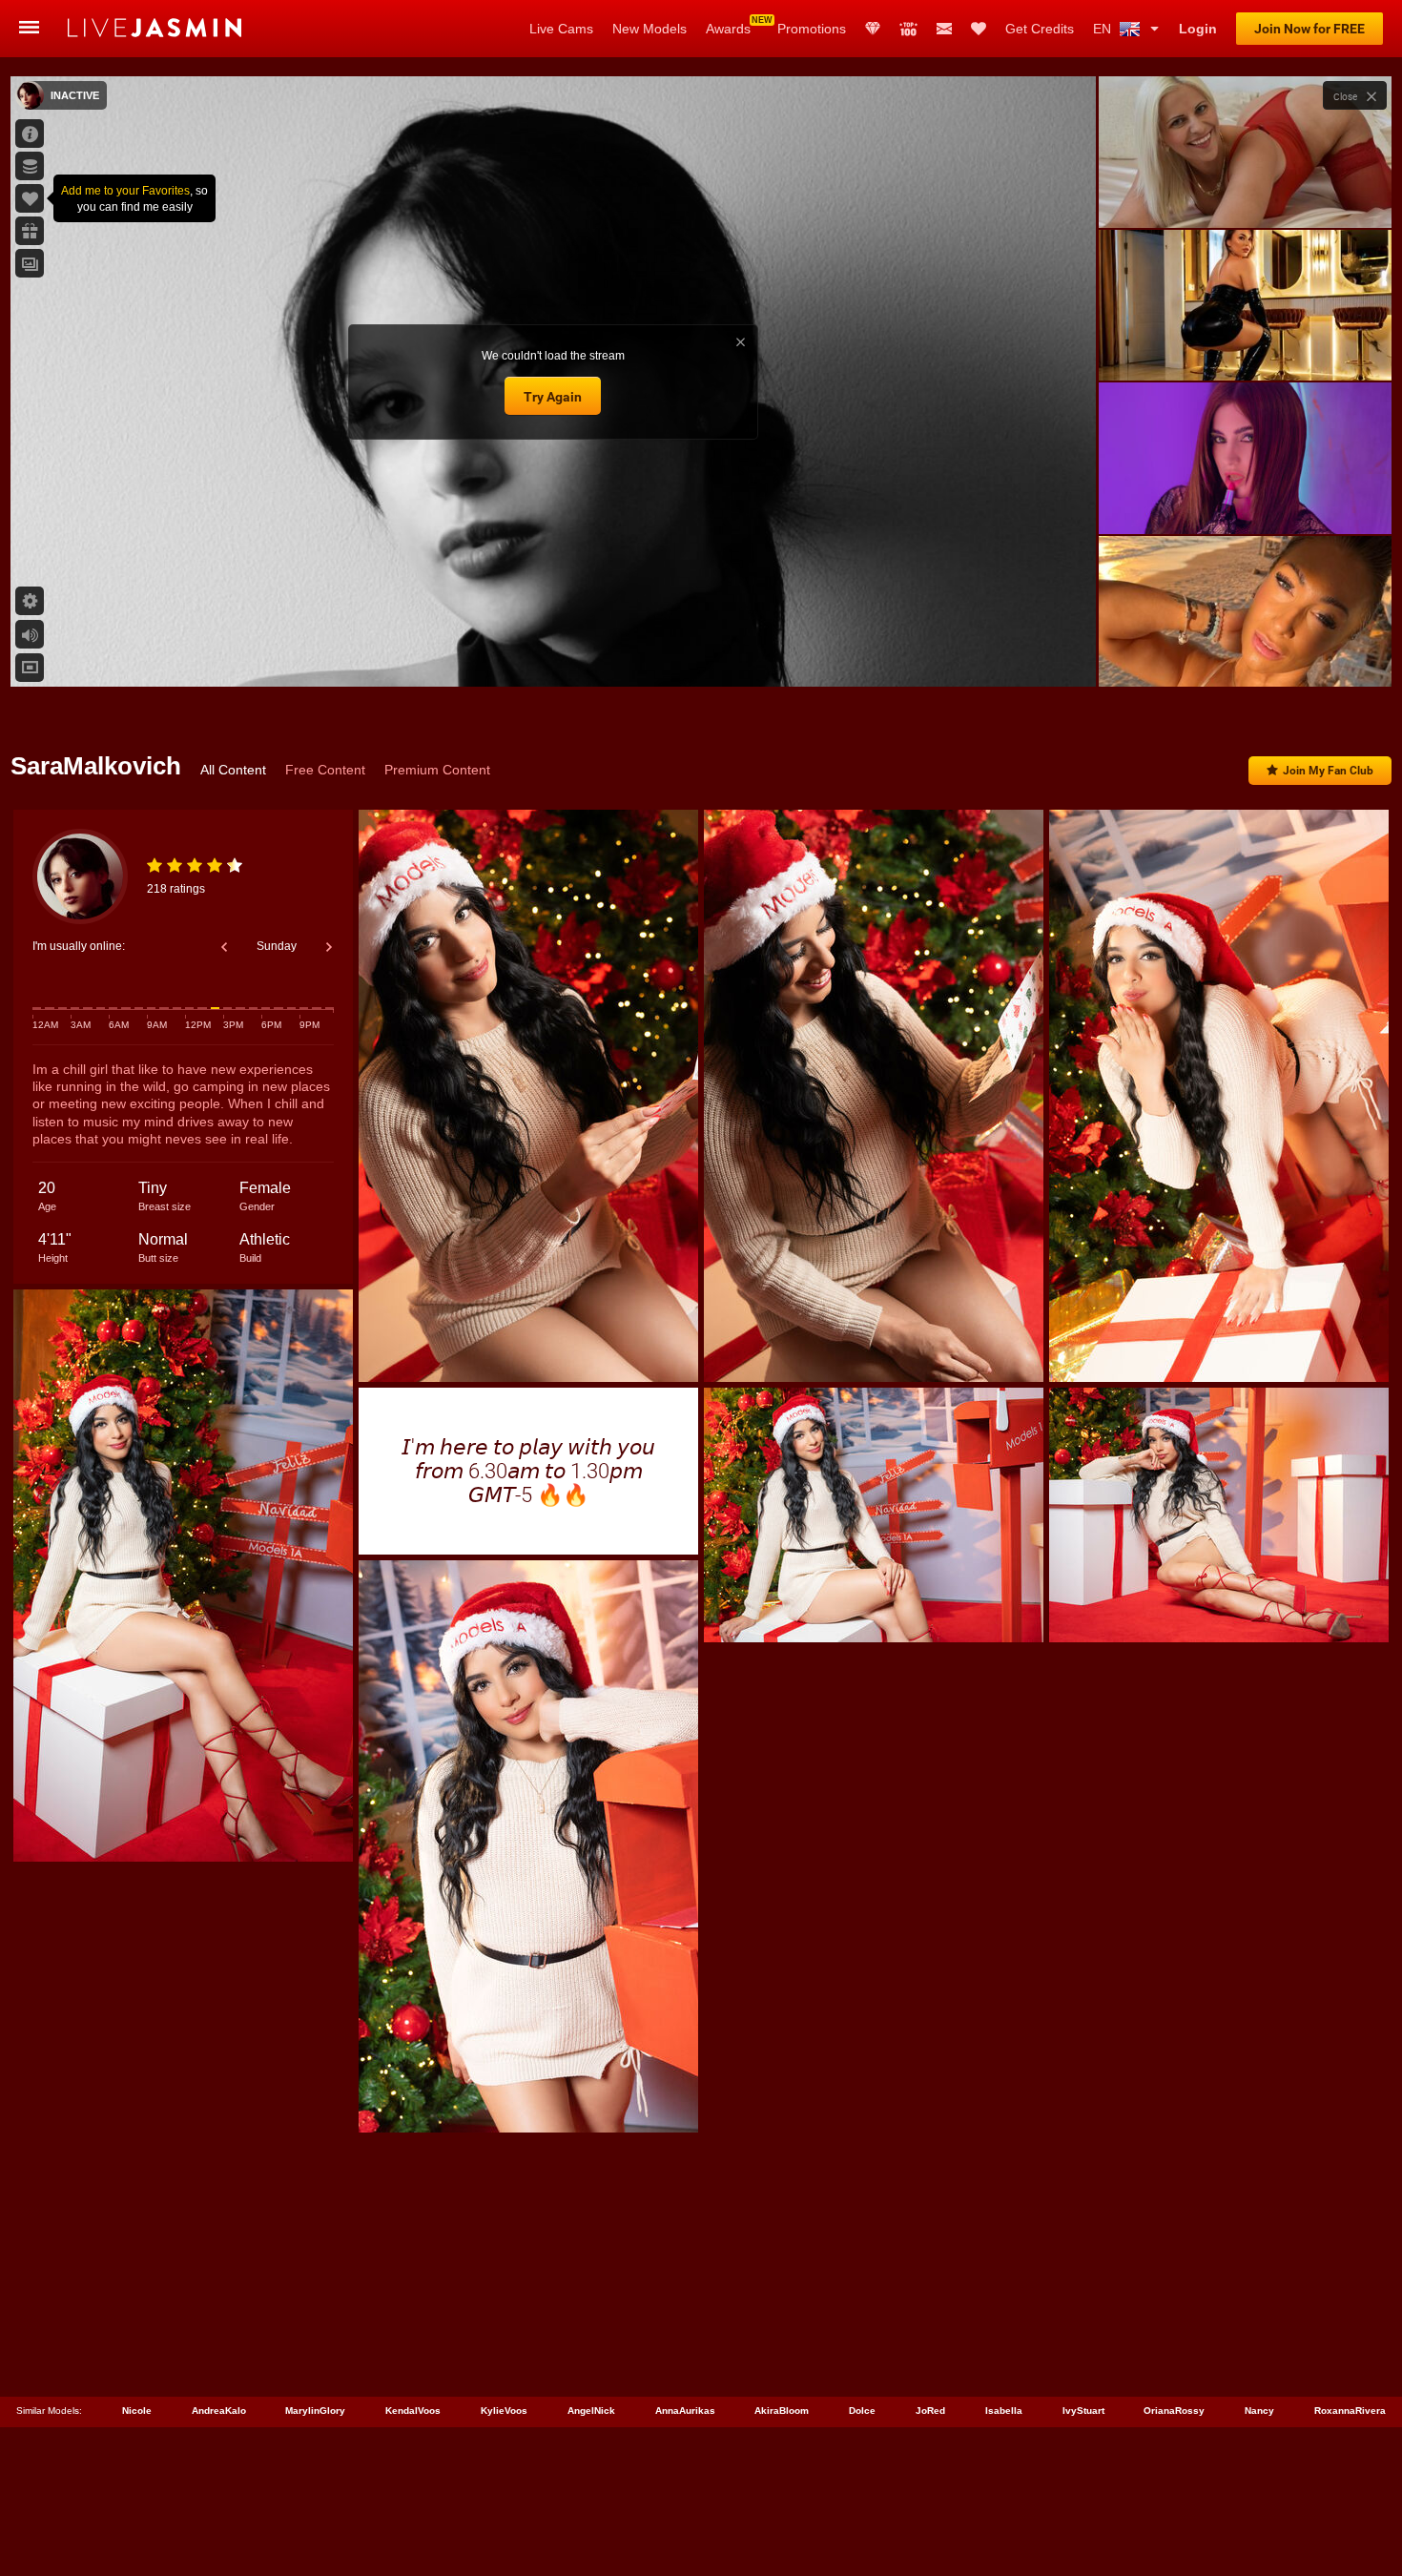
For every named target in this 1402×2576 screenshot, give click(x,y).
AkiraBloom (782, 2411)
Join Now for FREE (1309, 29)
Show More (1245, 654)
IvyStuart (1083, 2411)
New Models (649, 29)
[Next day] (329, 947)
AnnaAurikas (685, 2411)
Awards (728, 29)
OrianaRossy (1174, 2411)
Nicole (137, 2411)
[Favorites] (979, 29)
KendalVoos (413, 2411)
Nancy (1259, 2411)
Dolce (862, 2411)
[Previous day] (224, 947)
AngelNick (591, 2411)
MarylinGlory (315, 2411)
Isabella (1004, 2411)
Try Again (553, 397)
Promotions (812, 29)
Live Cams (561, 29)
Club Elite (873, 29)
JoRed (930, 2411)
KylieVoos (504, 2411)
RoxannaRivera (1350, 2411)
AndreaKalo (219, 2411)
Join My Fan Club (1328, 771)
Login (1198, 29)
